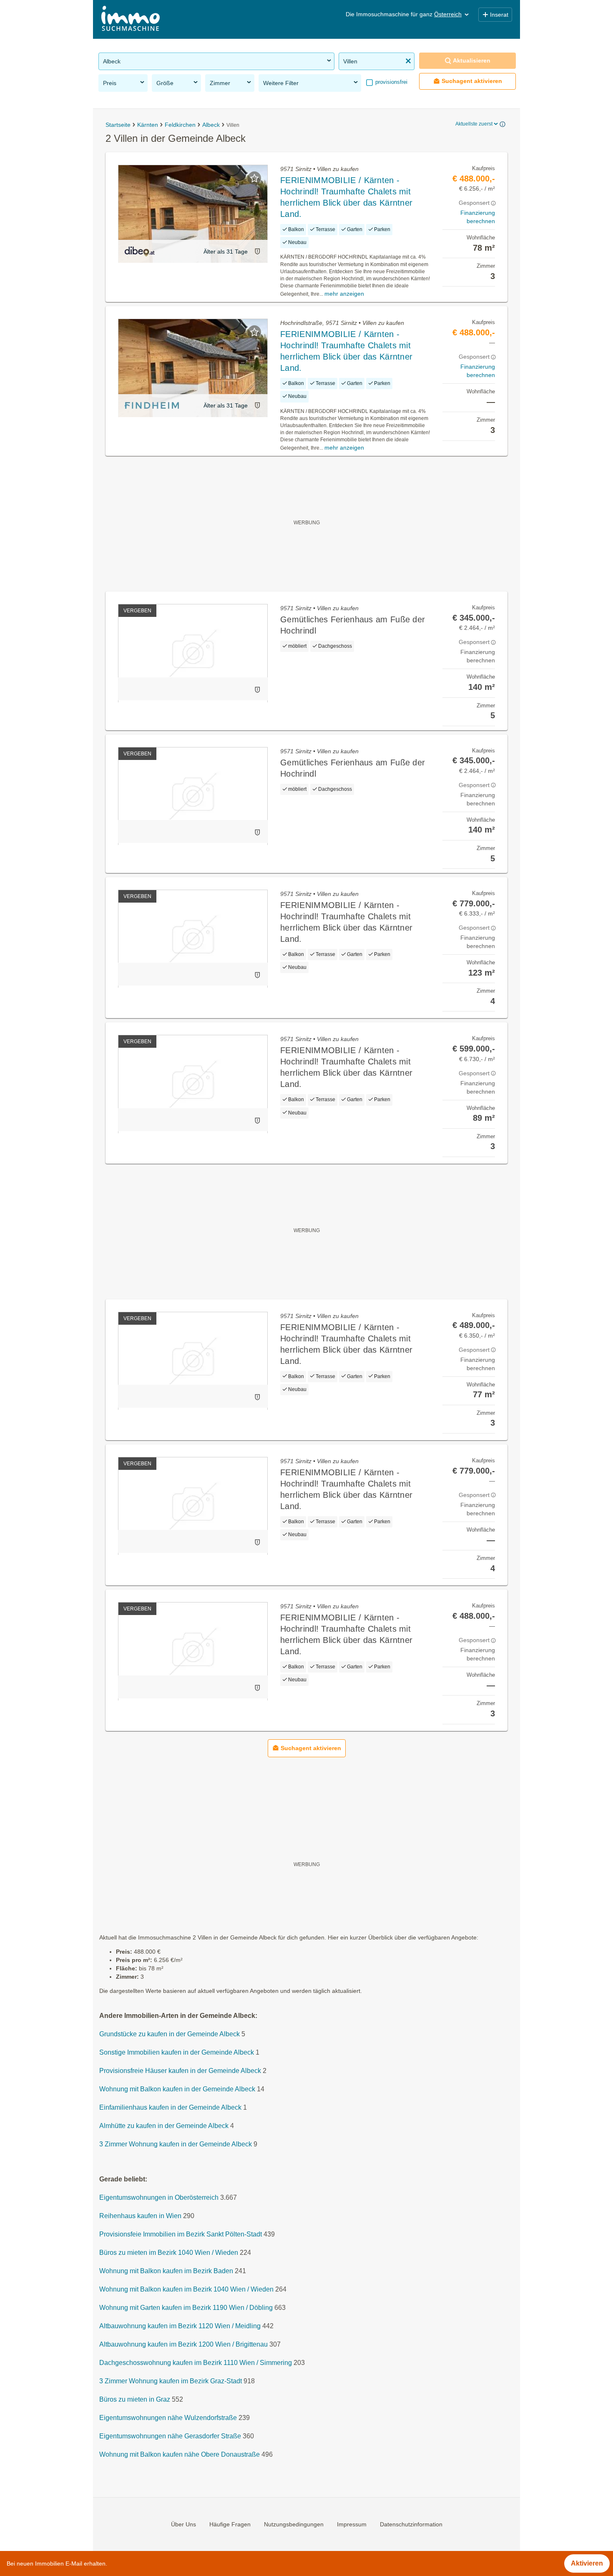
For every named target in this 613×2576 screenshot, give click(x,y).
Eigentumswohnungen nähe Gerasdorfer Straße (170, 2436)
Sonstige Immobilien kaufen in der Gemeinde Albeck (177, 2052)
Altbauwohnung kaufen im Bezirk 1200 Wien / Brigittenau (183, 2344)
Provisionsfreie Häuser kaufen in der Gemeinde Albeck (180, 2071)
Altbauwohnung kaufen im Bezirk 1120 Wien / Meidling (180, 2326)
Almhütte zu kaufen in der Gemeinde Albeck (164, 2126)
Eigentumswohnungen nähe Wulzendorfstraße (168, 2418)
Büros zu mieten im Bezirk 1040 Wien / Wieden (169, 2253)
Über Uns (183, 2524)
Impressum (352, 2524)
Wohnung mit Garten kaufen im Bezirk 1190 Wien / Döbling (186, 2308)
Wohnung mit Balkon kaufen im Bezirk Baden (166, 2271)
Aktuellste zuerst (474, 124)
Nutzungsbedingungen (294, 2524)
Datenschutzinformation (411, 2524)
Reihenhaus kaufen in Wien (140, 2216)
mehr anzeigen (344, 294)
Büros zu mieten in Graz (135, 2399)
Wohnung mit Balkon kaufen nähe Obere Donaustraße (180, 2454)
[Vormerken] (254, 178)
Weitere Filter (281, 83)
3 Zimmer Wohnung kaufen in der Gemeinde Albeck (176, 2144)
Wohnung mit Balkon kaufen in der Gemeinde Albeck (177, 2089)
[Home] (131, 19)
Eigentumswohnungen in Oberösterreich (159, 2197)
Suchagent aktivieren (472, 81)
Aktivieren (587, 2563)
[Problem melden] (257, 251)
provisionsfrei (391, 82)
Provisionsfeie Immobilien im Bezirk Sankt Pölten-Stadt (181, 2234)
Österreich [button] (448, 14)
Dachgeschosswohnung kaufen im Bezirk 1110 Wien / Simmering (196, 2363)
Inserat (499, 15)
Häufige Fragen (230, 2524)
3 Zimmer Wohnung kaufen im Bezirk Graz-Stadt (171, 2381)
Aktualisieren (472, 60)
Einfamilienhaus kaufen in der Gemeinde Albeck (170, 2107)
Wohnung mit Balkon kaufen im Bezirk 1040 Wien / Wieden (186, 2289)
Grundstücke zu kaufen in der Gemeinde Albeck (170, 2034)
